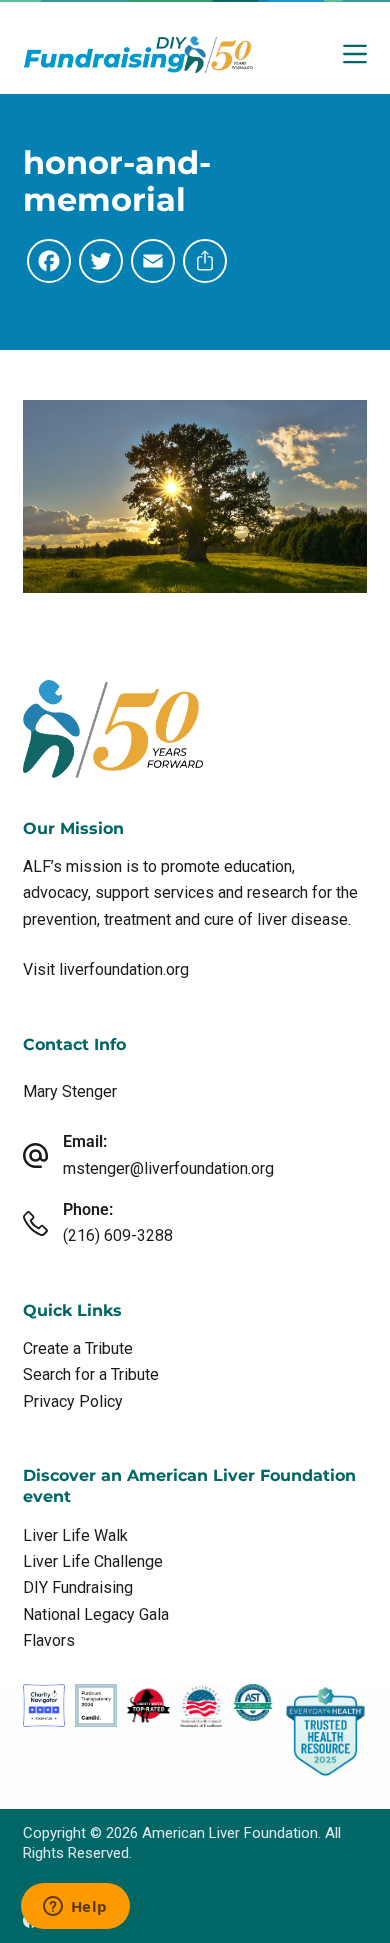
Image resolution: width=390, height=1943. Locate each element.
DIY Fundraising (78, 1587)
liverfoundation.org (124, 969)
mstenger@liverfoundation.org (168, 1168)
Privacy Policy (73, 1401)
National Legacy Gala (96, 1614)
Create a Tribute (78, 1348)
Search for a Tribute (91, 1374)
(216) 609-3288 (118, 1235)
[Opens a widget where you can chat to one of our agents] (75, 1908)
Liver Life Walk (75, 1535)
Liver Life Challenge (93, 1561)
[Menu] (355, 54)
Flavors (49, 1640)
